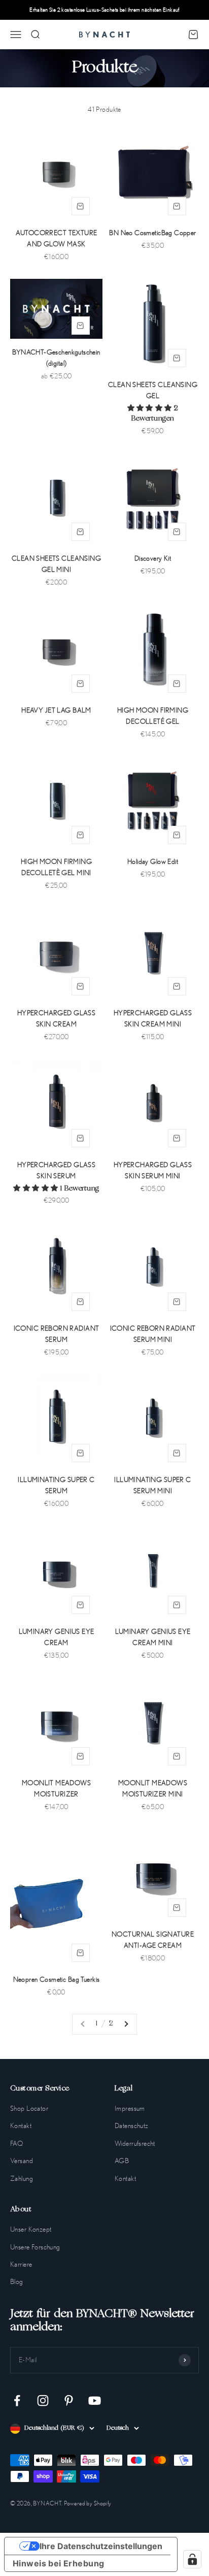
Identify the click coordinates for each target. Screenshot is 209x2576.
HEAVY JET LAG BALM (56, 710)
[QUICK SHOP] (81, 206)
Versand (22, 2161)
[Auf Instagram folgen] (43, 2401)
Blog (17, 2281)
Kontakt (21, 2126)
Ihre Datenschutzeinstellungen (101, 2546)
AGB (122, 2161)
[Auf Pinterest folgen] (69, 2401)
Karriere (21, 2264)
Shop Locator (29, 2108)
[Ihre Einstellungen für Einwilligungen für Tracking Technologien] (192, 2559)
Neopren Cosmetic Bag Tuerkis (57, 1979)
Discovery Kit (153, 558)
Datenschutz (132, 2126)
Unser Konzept (31, 2229)
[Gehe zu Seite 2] (126, 2024)
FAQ (16, 2143)
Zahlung (22, 2178)
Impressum (130, 2108)
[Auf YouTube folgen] (95, 2401)
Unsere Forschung (35, 2247)
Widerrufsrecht (135, 2143)
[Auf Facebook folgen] (17, 2401)
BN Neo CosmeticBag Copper (153, 233)
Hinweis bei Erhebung (58, 2563)
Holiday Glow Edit (153, 861)
